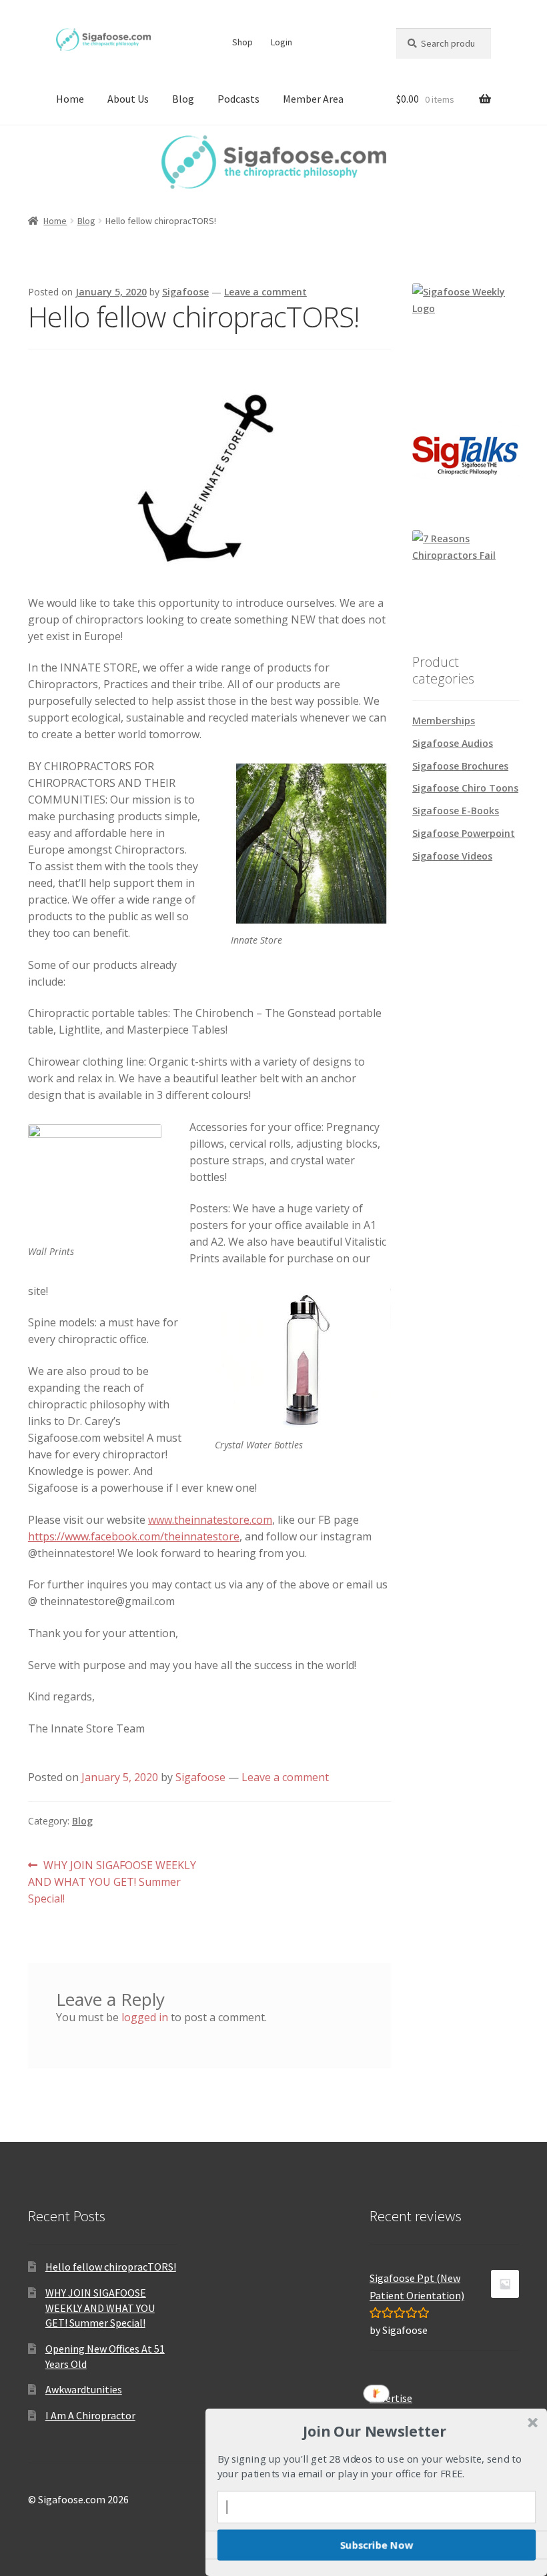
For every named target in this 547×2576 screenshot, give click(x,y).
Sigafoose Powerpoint (464, 833)
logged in (145, 2017)
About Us (128, 99)
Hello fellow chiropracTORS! (111, 2267)
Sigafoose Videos (452, 856)
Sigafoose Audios (453, 743)
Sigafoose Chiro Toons (465, 788)
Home (70, 99)
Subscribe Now (377, 2545)
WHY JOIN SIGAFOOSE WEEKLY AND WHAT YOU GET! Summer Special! (112, 1881)
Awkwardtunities (84, 2389)
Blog (183, 99)
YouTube (366, 42)
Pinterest (340, 42)
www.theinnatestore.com (210, 1520)
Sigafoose (185, 292)
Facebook (315, 42)
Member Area (313, 99)
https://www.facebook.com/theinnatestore (134, 1536)
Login (282, 42)
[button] (375, 2431)
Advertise (391, 2398)
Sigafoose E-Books (456, 811)
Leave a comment (265, 292)
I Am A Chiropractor (90, 2415)
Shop (242, 42)
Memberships (444, 721)
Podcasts (238, 99)
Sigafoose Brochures (460, 766)
